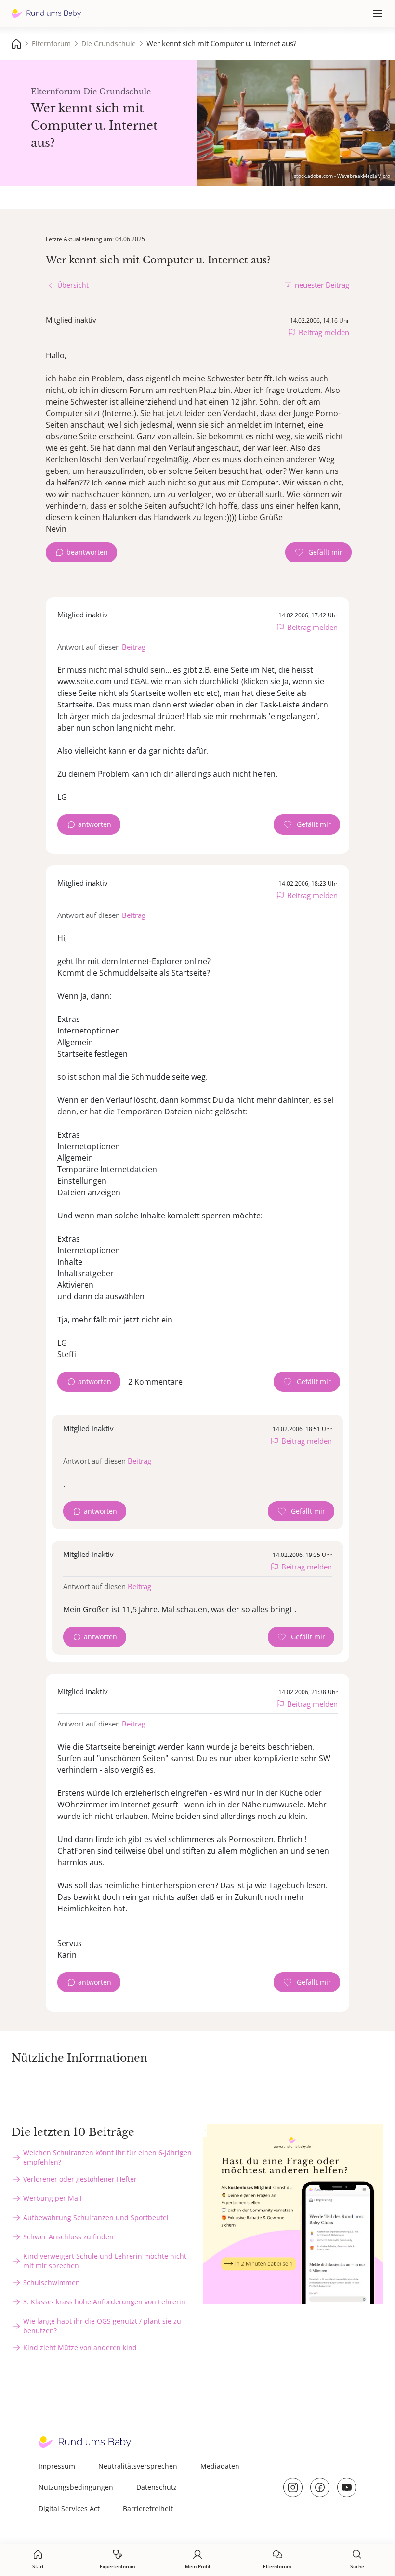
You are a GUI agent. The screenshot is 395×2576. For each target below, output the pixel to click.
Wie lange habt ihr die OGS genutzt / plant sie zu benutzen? (102, 2326)
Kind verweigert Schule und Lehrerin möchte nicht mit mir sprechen (105, 2261)
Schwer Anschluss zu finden (68, 2237)
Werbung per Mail (53, 2198)
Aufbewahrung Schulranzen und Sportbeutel (96, 2217)
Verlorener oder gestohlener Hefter (80, 2179)
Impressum (57, 2466)
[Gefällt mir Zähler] (318, 552)
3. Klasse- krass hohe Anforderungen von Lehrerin (104, 2302)
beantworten (87, 552)
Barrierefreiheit (148, 2508)
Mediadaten (220, 2466)
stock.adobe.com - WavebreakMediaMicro (342, 176)
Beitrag (134, 647)
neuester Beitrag (322, 285)
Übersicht (73, 285)
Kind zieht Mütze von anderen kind (80, 2347)
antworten (95, 824)
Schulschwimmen (52, 2282)
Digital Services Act (69, 2508)
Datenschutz (157, 2487)
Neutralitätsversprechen (138, 2466)
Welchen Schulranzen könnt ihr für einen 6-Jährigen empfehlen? (107, 2157)
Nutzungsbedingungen (76, 2487)
